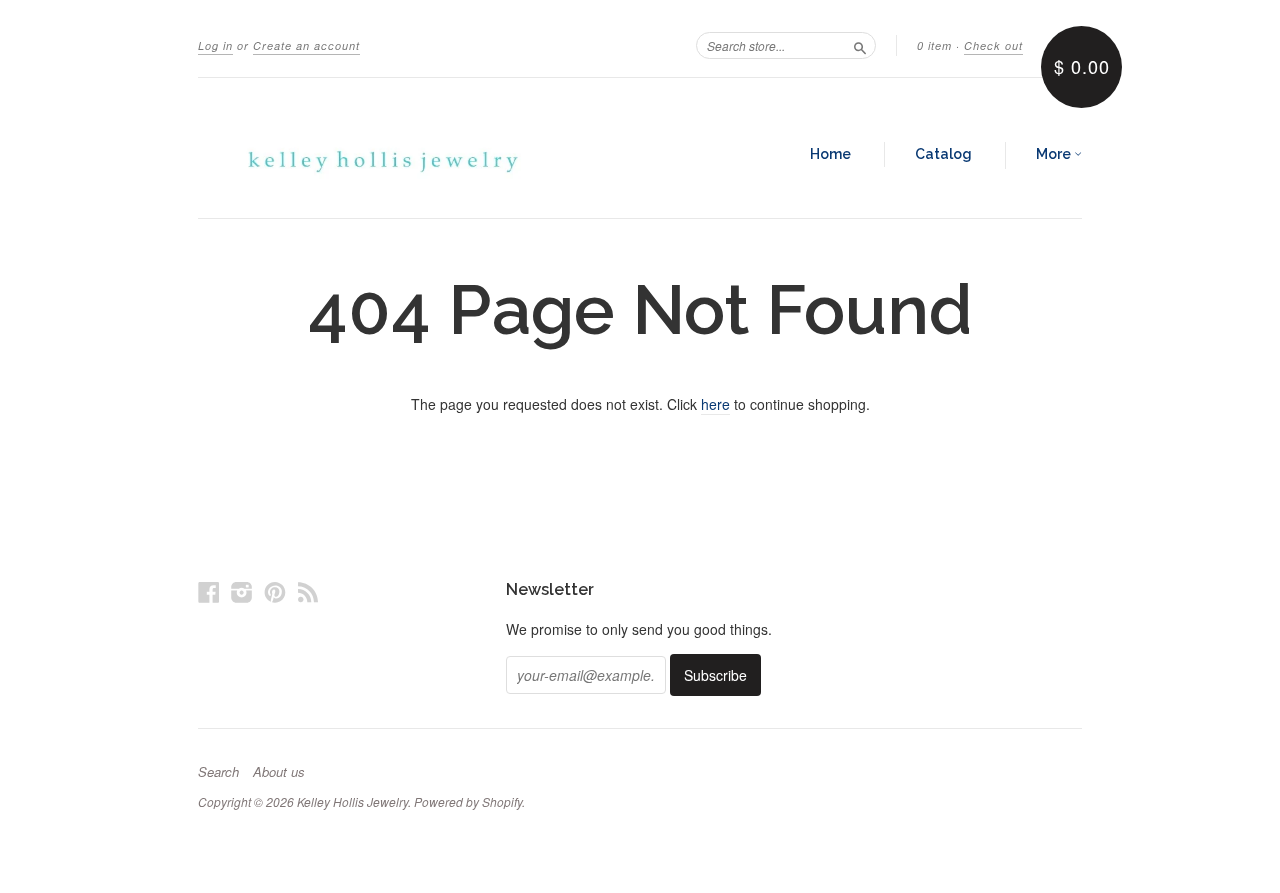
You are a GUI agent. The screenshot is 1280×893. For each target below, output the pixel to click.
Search (218, 772)
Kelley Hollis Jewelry (352, 801)
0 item (934, 45)
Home (830, 154)
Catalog (943, 154)
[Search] (860, 45)
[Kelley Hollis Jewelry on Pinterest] (275, 591)
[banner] (382, 148)
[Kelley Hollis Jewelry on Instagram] (242, 591)
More (1055, 154)
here (715, 404)
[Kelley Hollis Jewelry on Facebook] (209, 591)
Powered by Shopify (468, 801)
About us (279, 772)
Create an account (306, 45)
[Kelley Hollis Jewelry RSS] (308, 591)
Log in (215, 45)
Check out (993, 45)
